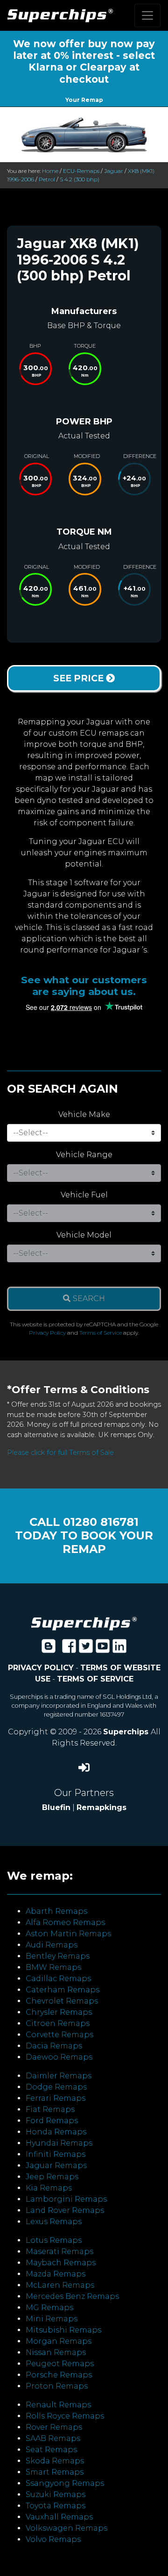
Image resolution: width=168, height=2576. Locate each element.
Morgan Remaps (59, 2341)
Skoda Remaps (55, 2461)
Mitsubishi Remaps (63, 2330)
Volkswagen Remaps (66, 2528)
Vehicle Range (84, 1155)
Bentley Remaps (58, 1956)
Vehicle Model (84, 1235)
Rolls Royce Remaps (65, 2416)
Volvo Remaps (53, 2539)
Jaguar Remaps (56, 2165)
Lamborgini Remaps (66, 2199)
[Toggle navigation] (147, 15)
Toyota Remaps (56, 2506)
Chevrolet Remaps (62, 2001)
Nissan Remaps (56, 2352)
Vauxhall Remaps (59, 2517)
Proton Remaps (57, 2386)
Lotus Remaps (54, 2240)
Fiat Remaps (50, 2109)
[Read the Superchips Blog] (49, 1649)
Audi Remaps (52, 1945)
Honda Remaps (56, 2132)
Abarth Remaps (56, 1911)
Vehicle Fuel (84, 1195)
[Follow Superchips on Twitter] (86, 1649)
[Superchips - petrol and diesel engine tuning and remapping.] (84, 1623)
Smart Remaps (55, 2472)
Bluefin (56, 1807)
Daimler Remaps (59, 2076)
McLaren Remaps (60, 2285)
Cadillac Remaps (58, 1979)
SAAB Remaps (53, 2438)
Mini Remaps (52, 2319)
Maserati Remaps (59, 2251)
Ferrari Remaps (56, 2098)
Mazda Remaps (56, 2274)
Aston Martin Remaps (68, 1934)
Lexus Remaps (54, 2222)
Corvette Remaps (59, 2035)
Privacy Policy (47, 1333)
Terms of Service (101, 1333)
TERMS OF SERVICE (95, 1679)
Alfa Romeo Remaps (65, 1922)
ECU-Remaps (81, 171)
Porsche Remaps (59, 2375)
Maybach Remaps (61, 2263)
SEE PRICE (80, 678)
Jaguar (114, 171)
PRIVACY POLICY (41, 1668)
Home (50, 171)
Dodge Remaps (56, 2087)
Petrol (47, 179)
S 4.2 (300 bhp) (80, 179)
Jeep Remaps (52, 2177)
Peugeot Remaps (60, 2364)
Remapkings (101, 1807)
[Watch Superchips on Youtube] (103, 1649)
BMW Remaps (53, 1967)
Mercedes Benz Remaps (72, 2296)
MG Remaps (49, 2308)
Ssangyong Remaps (65, 2483)
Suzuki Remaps (56, 2494)
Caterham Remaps (63, 1990)
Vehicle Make (84, 1114)
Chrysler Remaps (59, 2012)
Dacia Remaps (54, 2046)
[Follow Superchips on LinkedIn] (119, 1649)
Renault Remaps (58, 2405)
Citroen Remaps (58, 2023)
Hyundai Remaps (59, 2143)
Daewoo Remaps (59, 2057)
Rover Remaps (54, 2427)
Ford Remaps (52, 2121)
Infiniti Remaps (56, 2154)
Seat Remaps (51, 2450)
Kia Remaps (49, 2188)
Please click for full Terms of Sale (60, 1453)
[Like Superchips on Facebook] (69, 1649)
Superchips (127, 1732)
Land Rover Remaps (65, 2210)
